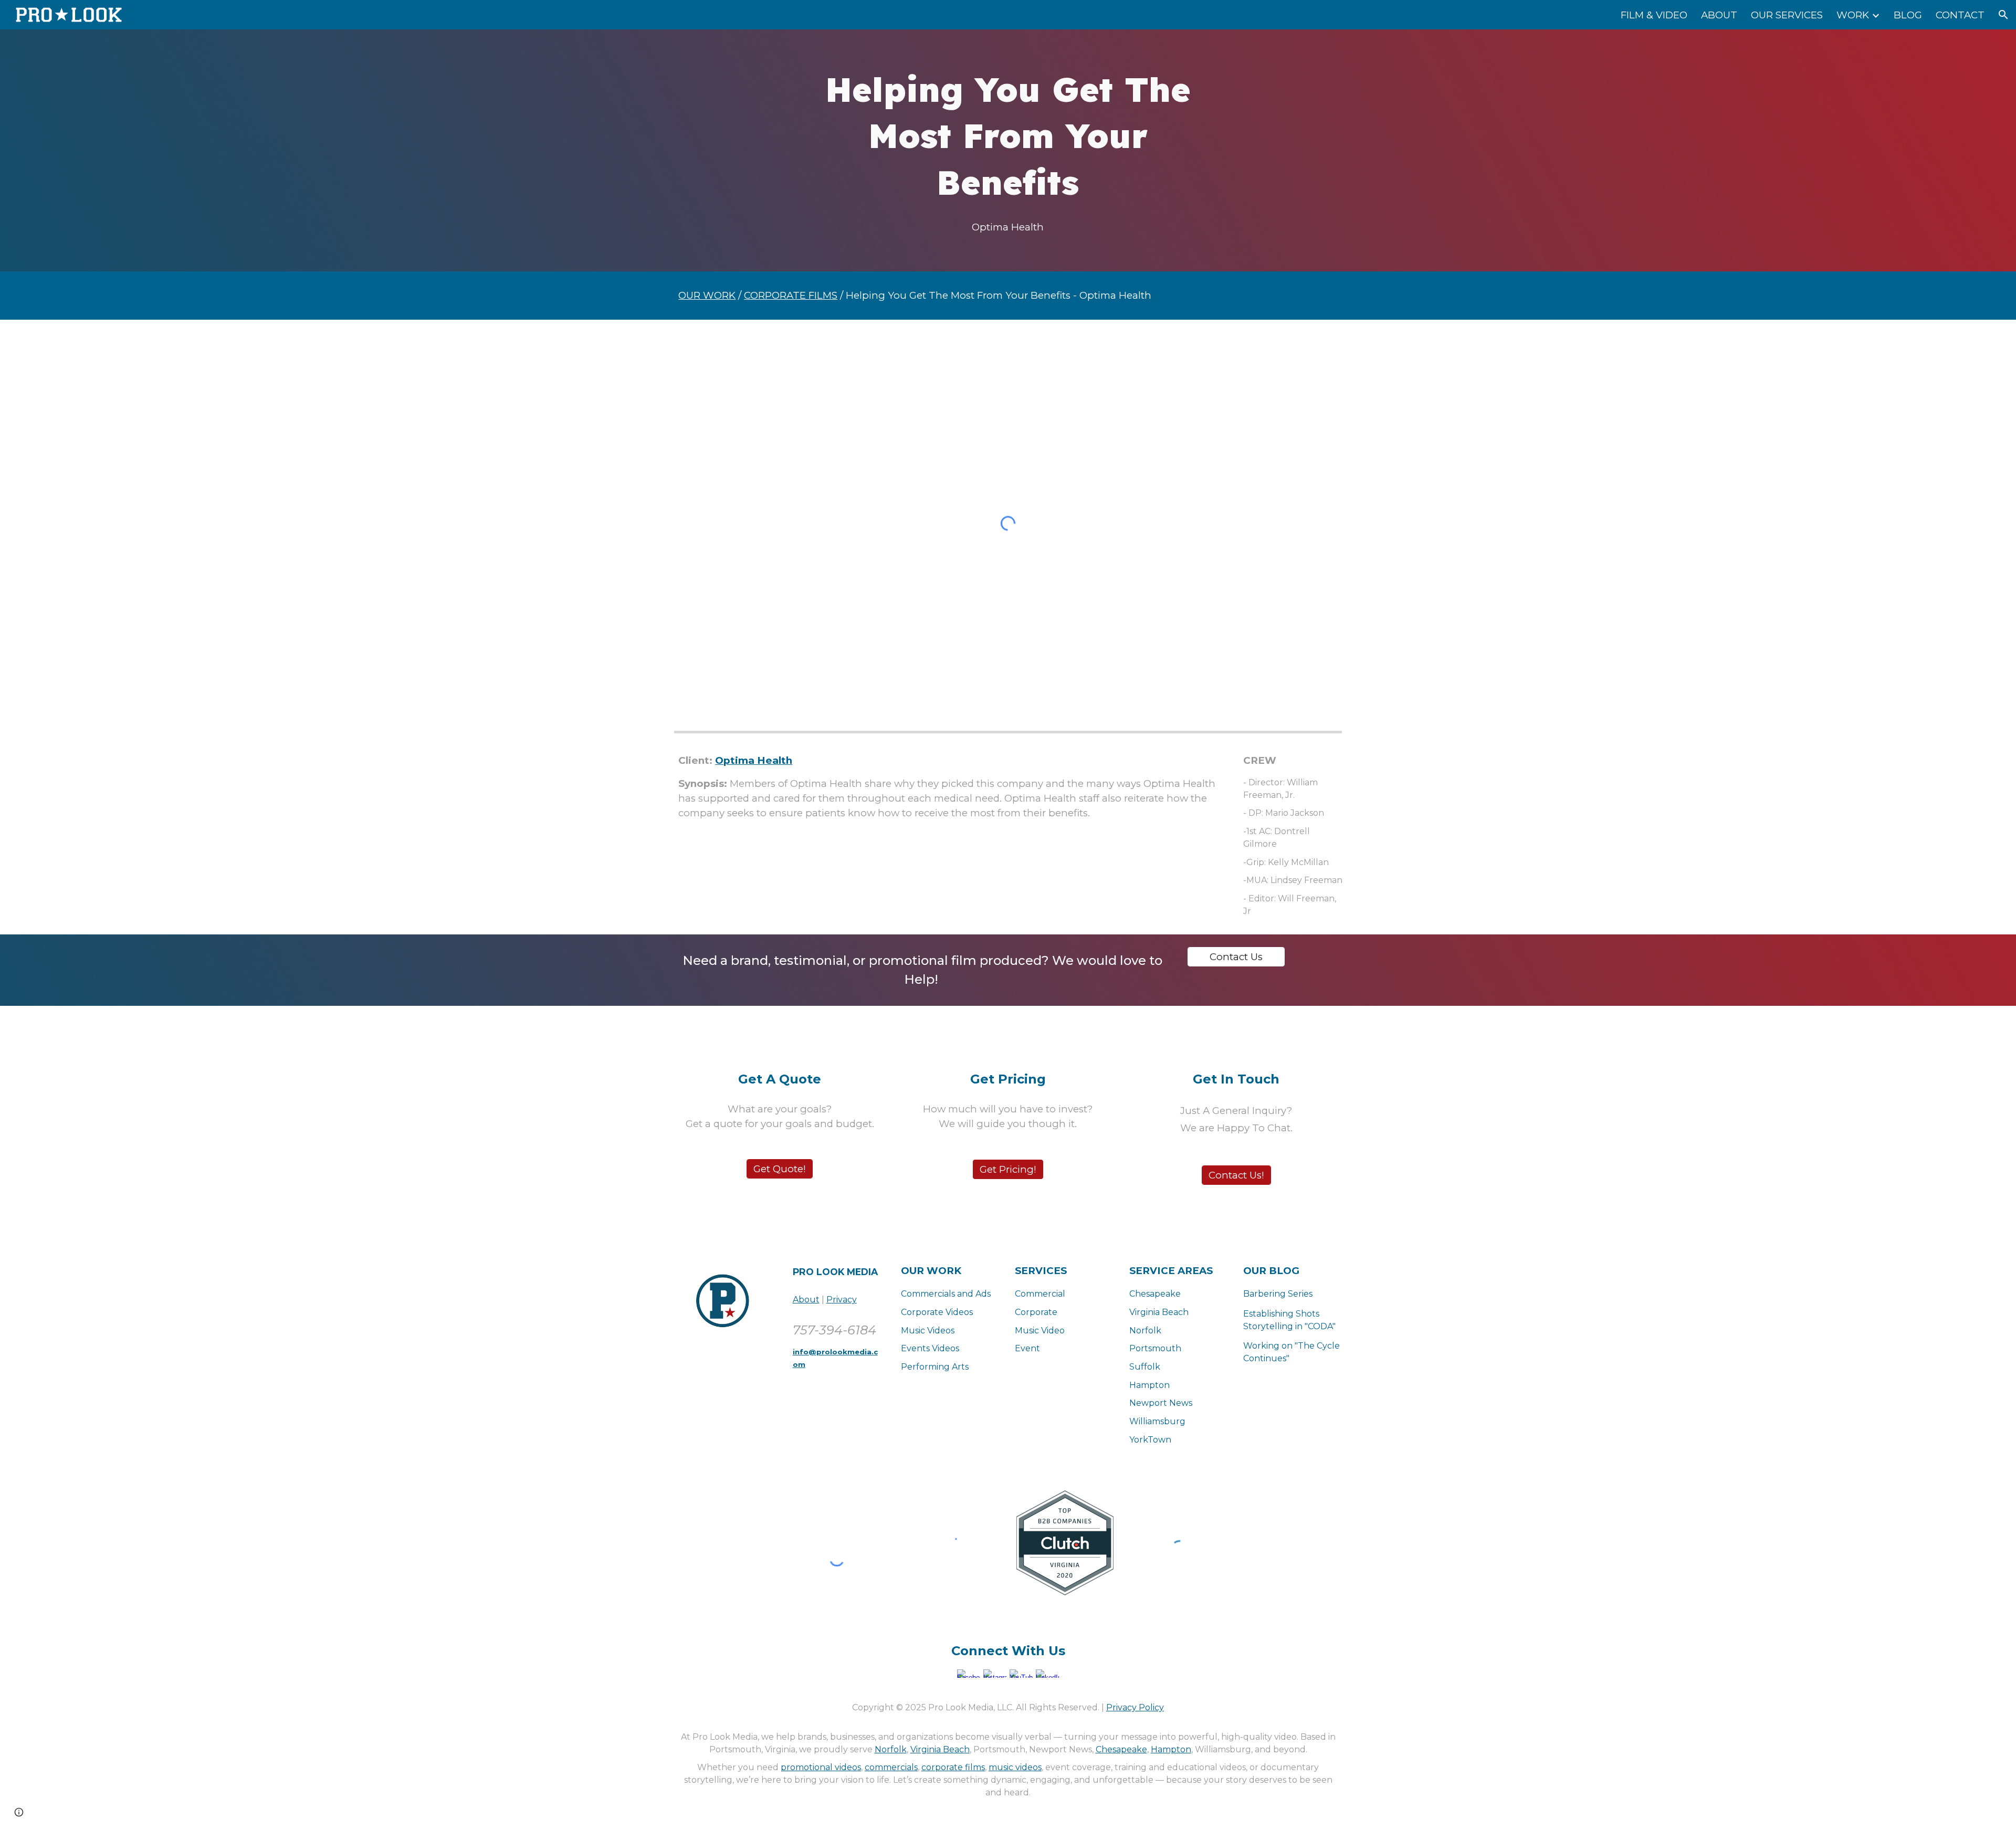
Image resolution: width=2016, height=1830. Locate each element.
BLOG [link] (1908, 15)
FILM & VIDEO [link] (1654, 15)
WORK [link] (1853, 15)
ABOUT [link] (1719, 15)
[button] (2003, 15)
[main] (1008, 136)
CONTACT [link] (1960, 15)
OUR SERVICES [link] (1787, 15)
